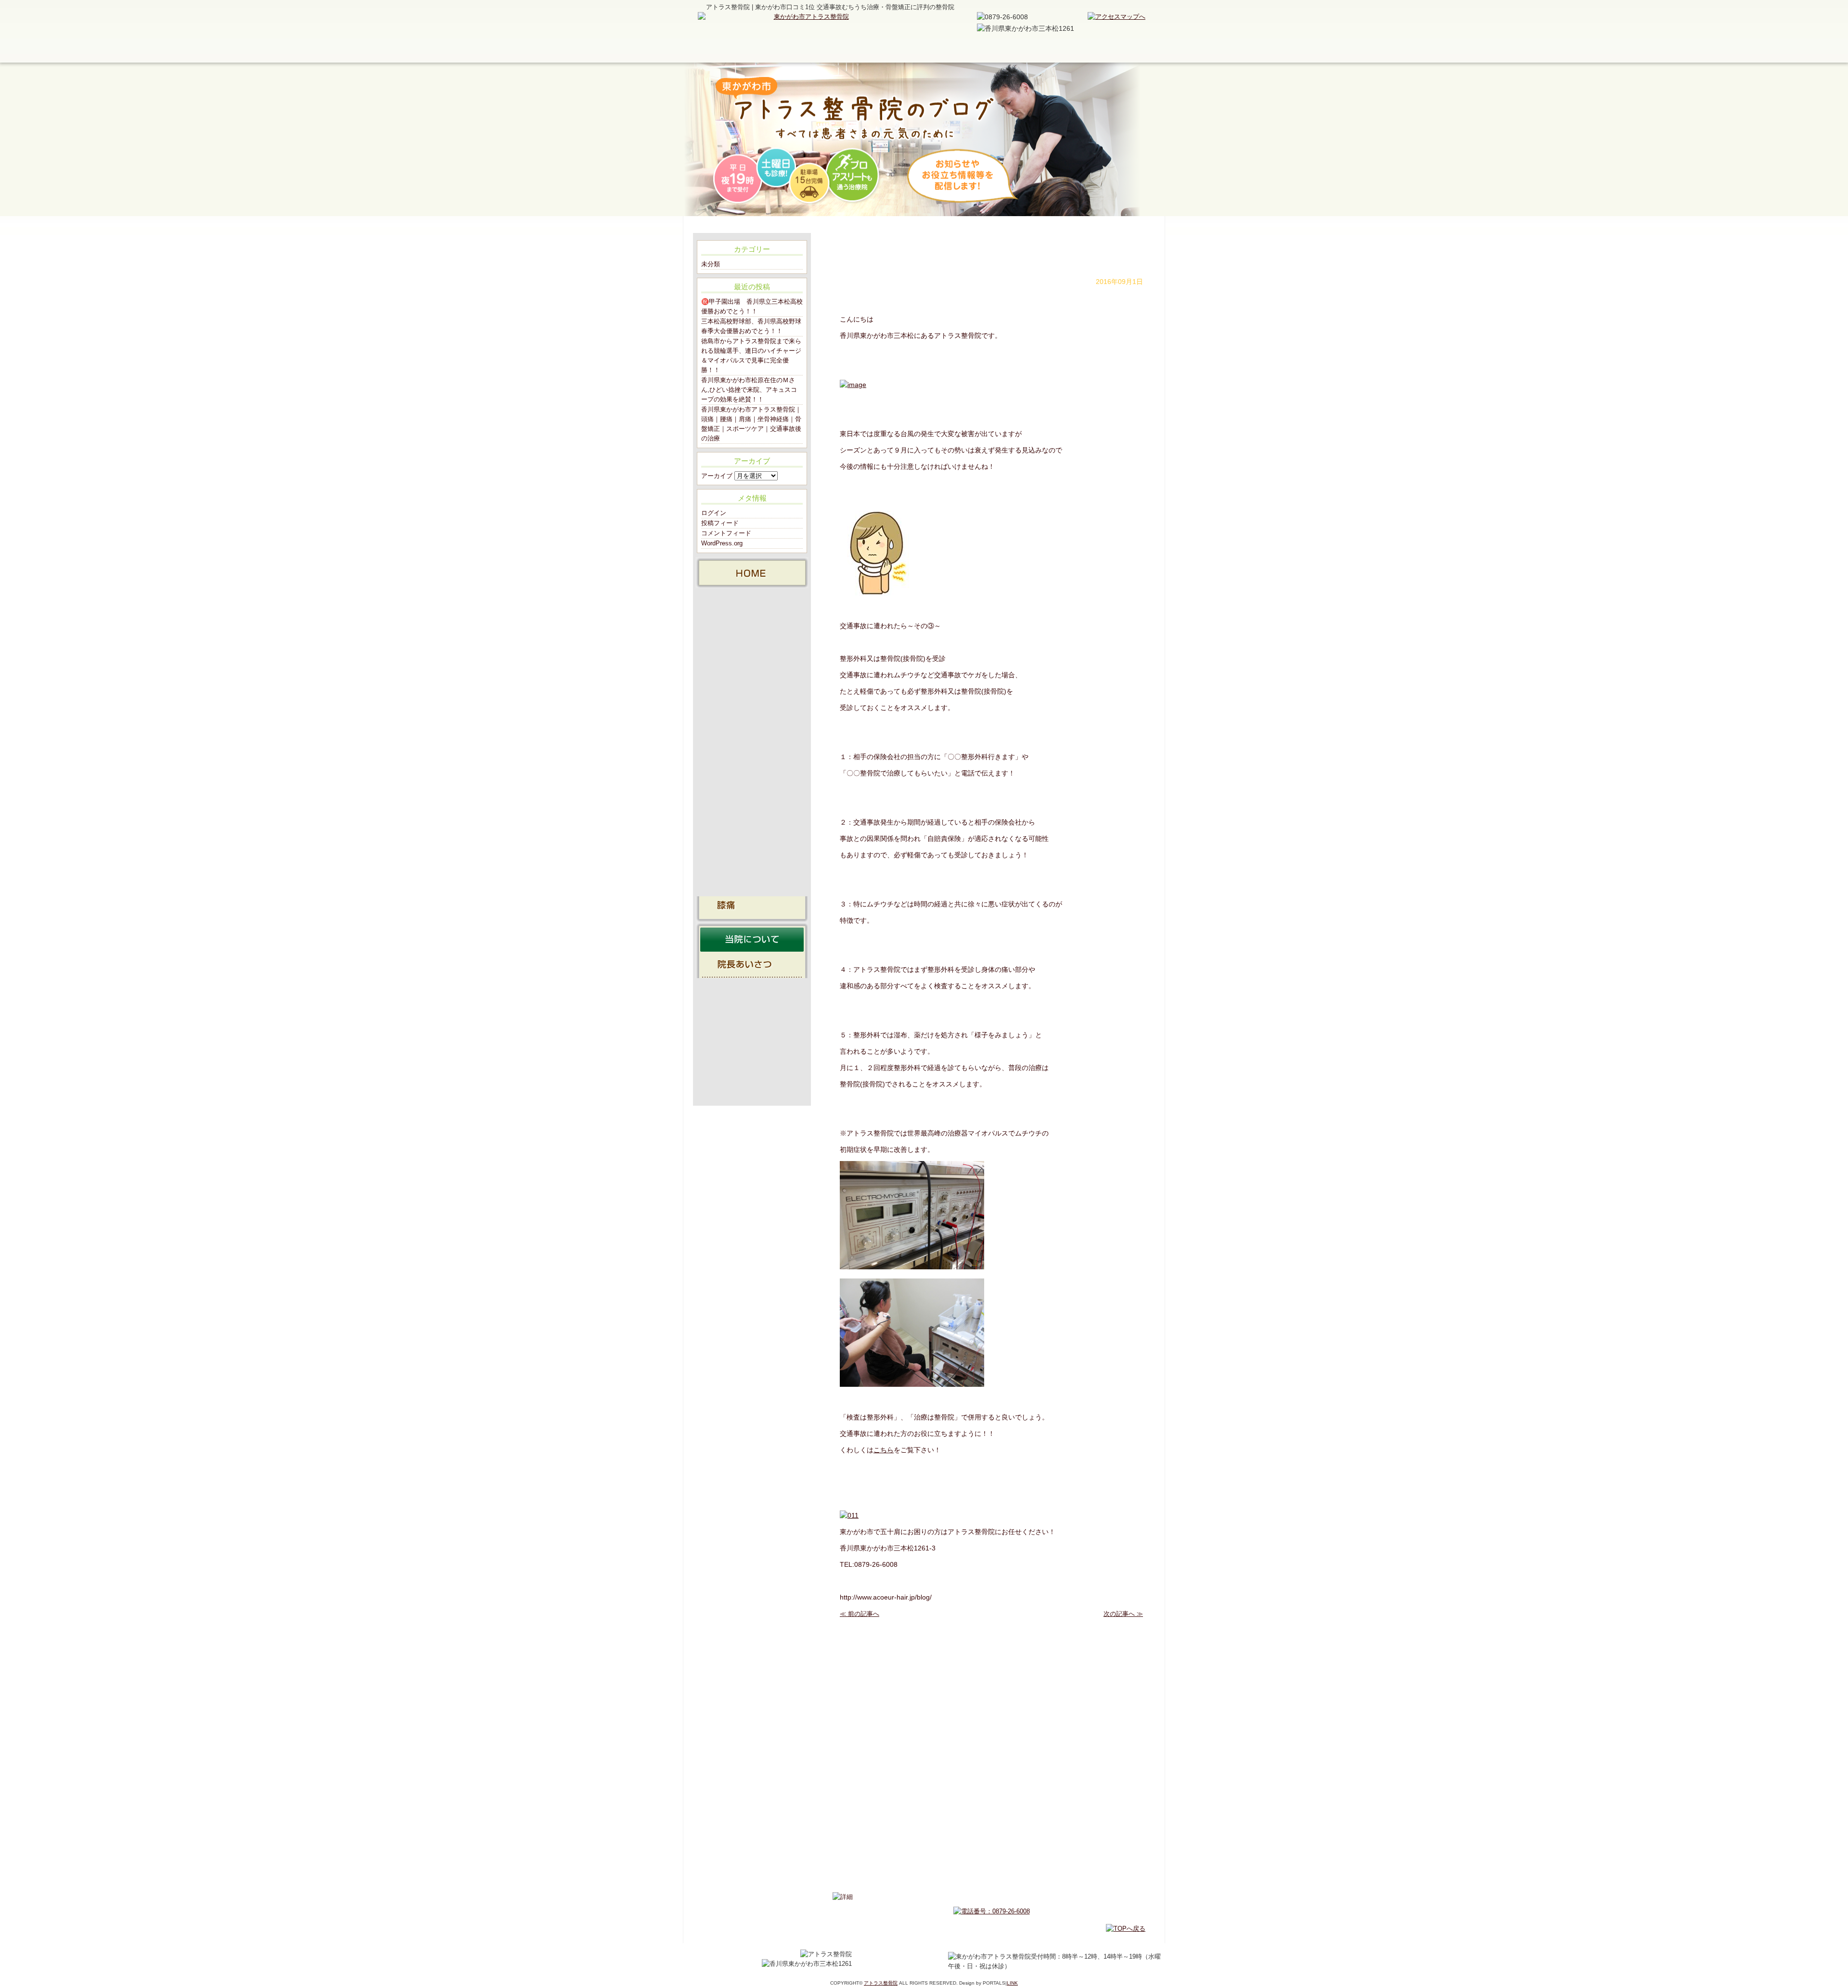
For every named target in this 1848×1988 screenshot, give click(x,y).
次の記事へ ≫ (1123, 1614)
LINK (1012, 1983)
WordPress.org (722, 543)
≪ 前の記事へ (860, 1614)
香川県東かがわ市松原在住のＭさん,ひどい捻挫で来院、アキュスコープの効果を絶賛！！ (749, 390)
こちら (884, 1450)
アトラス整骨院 (881, 1983)
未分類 (711, 264)
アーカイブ (717, 476)
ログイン (714, 513)
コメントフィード (726, 533)
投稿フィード (720, 523)
